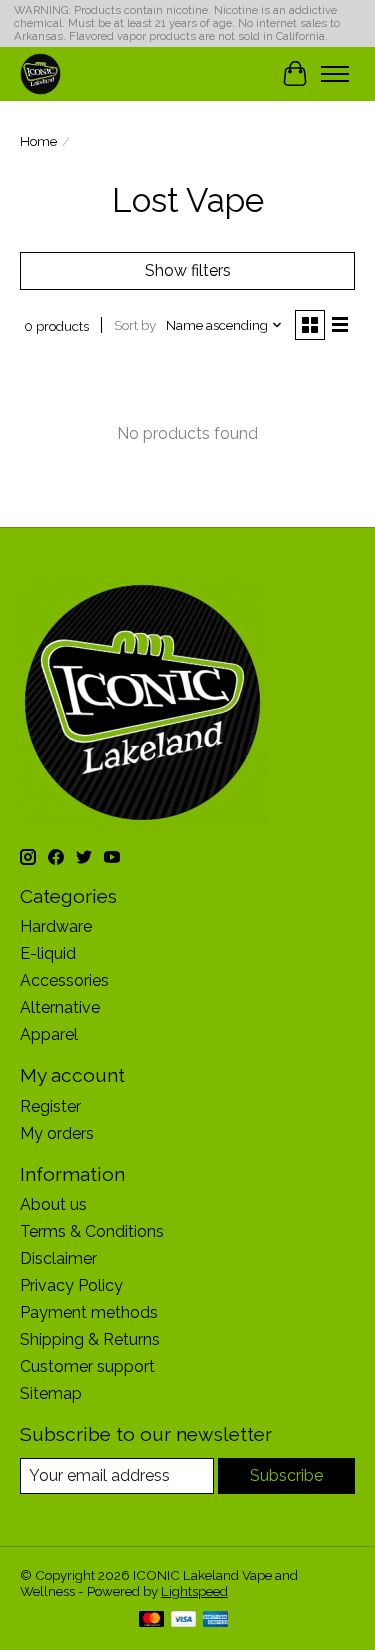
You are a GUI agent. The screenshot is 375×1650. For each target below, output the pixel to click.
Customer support (87, 1366)
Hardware (56, 926)
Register (50, 1106)
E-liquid (48, 953)
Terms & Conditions (92, 1231)
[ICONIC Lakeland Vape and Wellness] (40, 73)
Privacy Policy (71, 1285)
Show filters (188, 270)
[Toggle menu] (335, 74)
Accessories (64, 980)
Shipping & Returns (90, 1339)
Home (38, 141)
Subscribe (286, 1475)
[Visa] (184, 1620)
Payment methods (89, 1312)
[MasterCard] (152, 1620)
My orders (57, 1133)
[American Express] (216, 1620)
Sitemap (51, 1393)
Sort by (135, 325)
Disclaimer (58, 1258)
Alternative (60, 1007)
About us (53, 1204)
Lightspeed (194, 1591)
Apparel (49, 1034)
